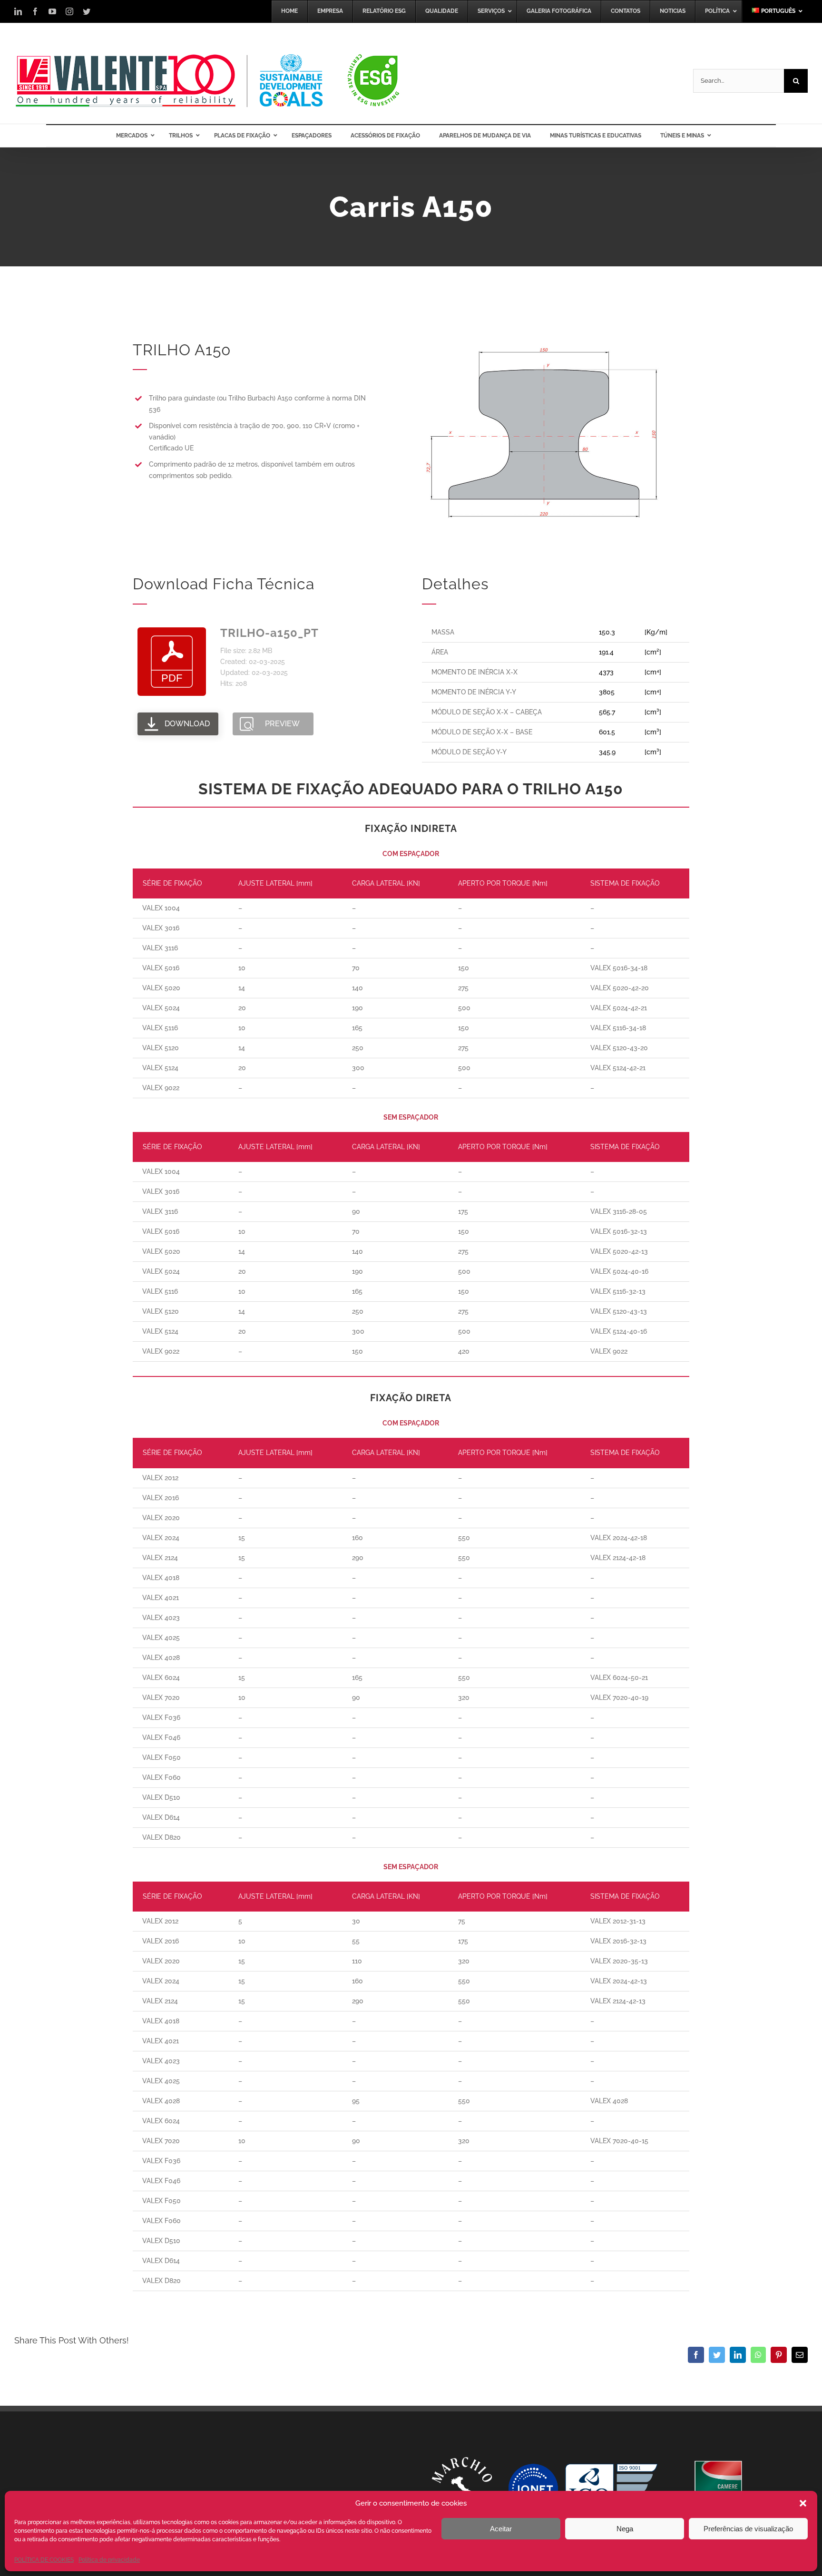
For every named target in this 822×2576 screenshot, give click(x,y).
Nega (625, 2529)
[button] (803, 2503)
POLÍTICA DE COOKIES (44, 2560)
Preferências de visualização (748, 2529)
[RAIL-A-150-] (544, 343)
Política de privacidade (109, 2560)
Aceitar (501, 2529)
